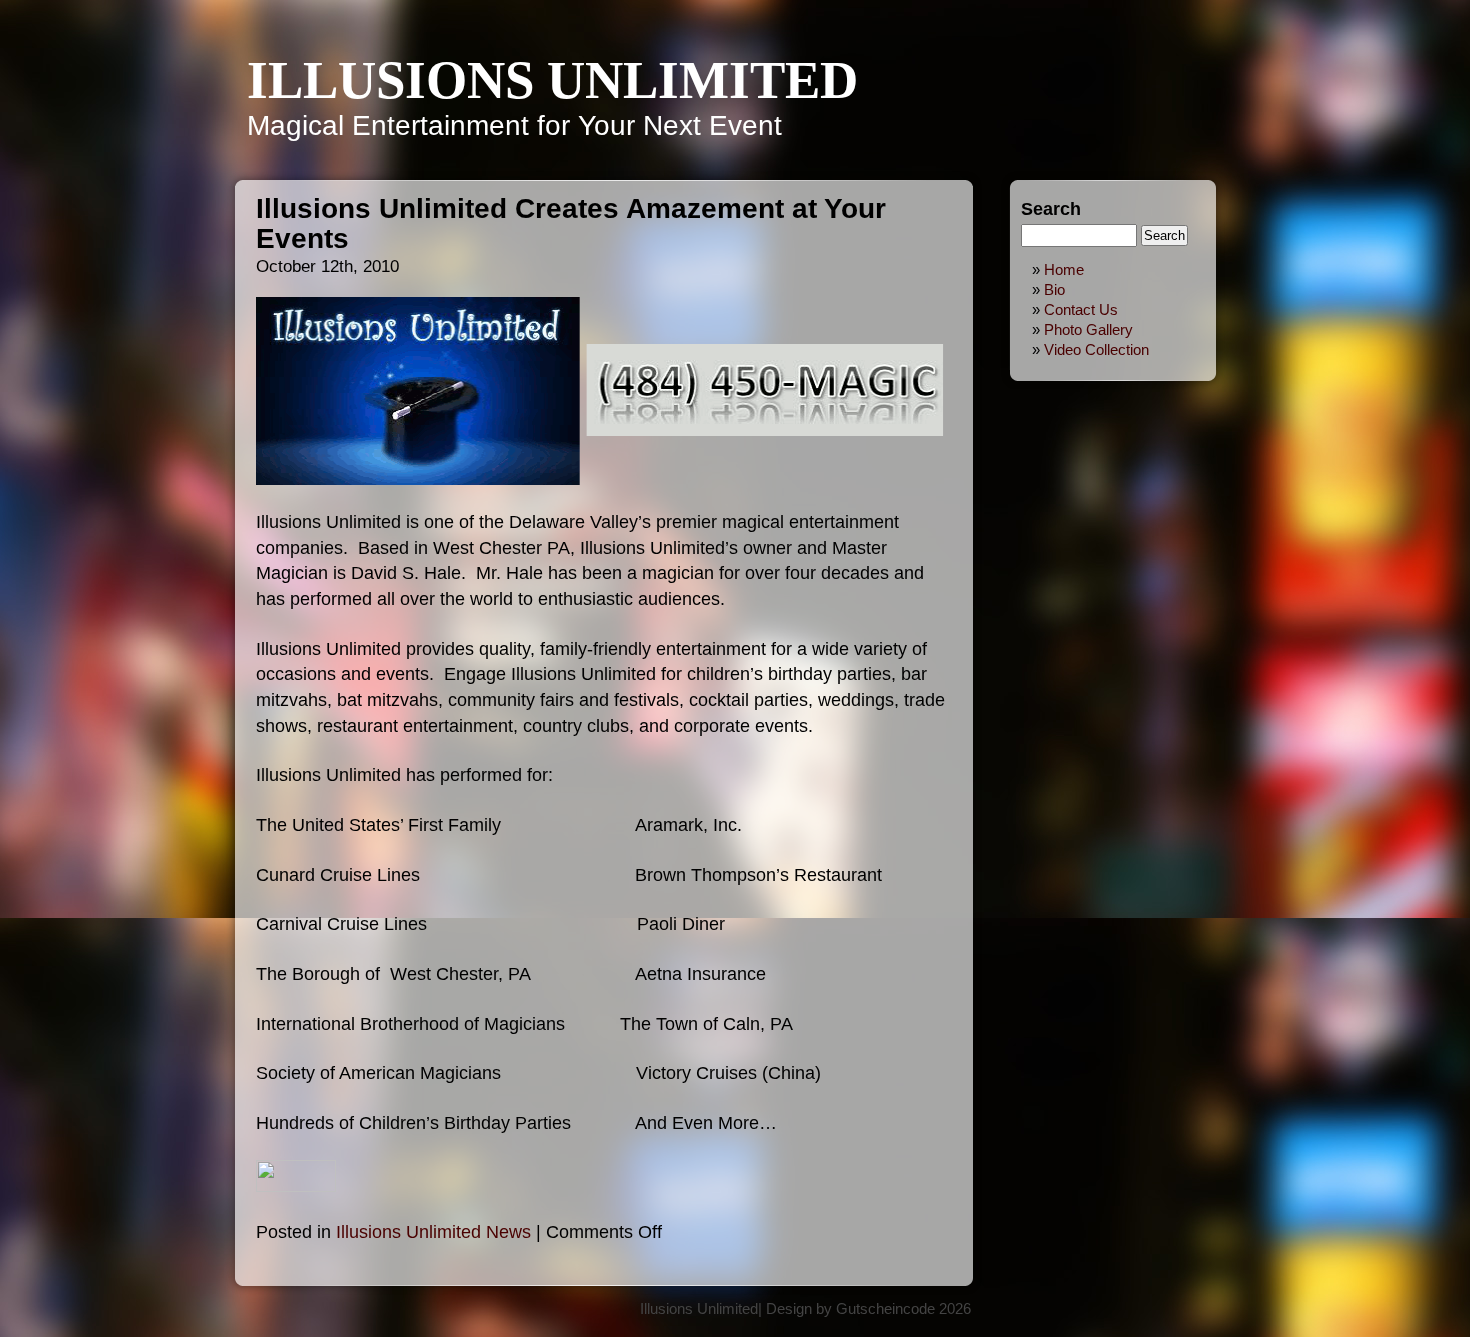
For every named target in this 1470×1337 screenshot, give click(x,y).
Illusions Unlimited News (433, 1231)
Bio (1054, 289)
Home (1064, 269)
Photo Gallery (1088, 329)
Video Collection (1096, 349)
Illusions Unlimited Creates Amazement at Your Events (571, 223)
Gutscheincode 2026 (903, 1308)
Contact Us (1081, 309)
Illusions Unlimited (552, 80)
